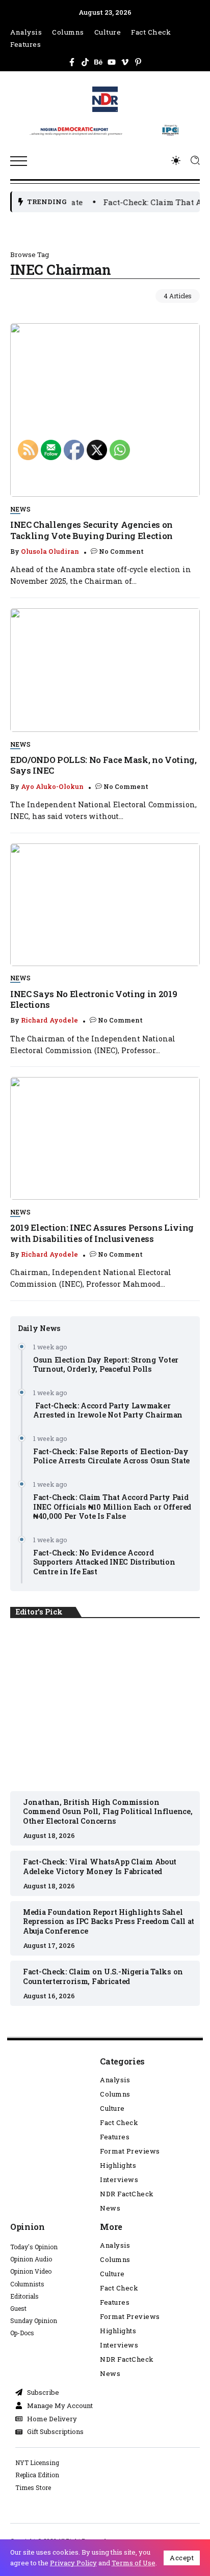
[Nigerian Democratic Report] (105, 128)
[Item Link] (105, 410)
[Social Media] (72, 62)
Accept (182, 2558)
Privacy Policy (73, 2563)
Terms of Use (134, 2563)
